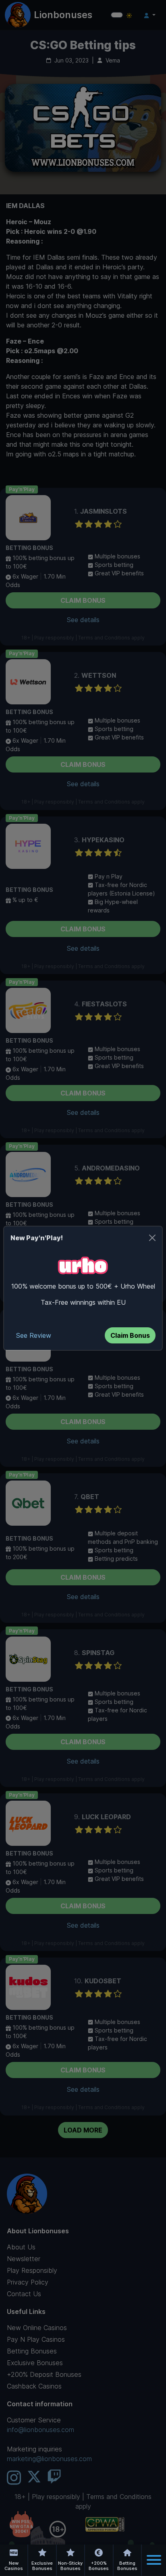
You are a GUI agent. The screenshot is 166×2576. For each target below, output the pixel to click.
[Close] (152, 1238)
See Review (34, 1335)
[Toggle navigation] (154, 2560)
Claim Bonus (130, 1335)
